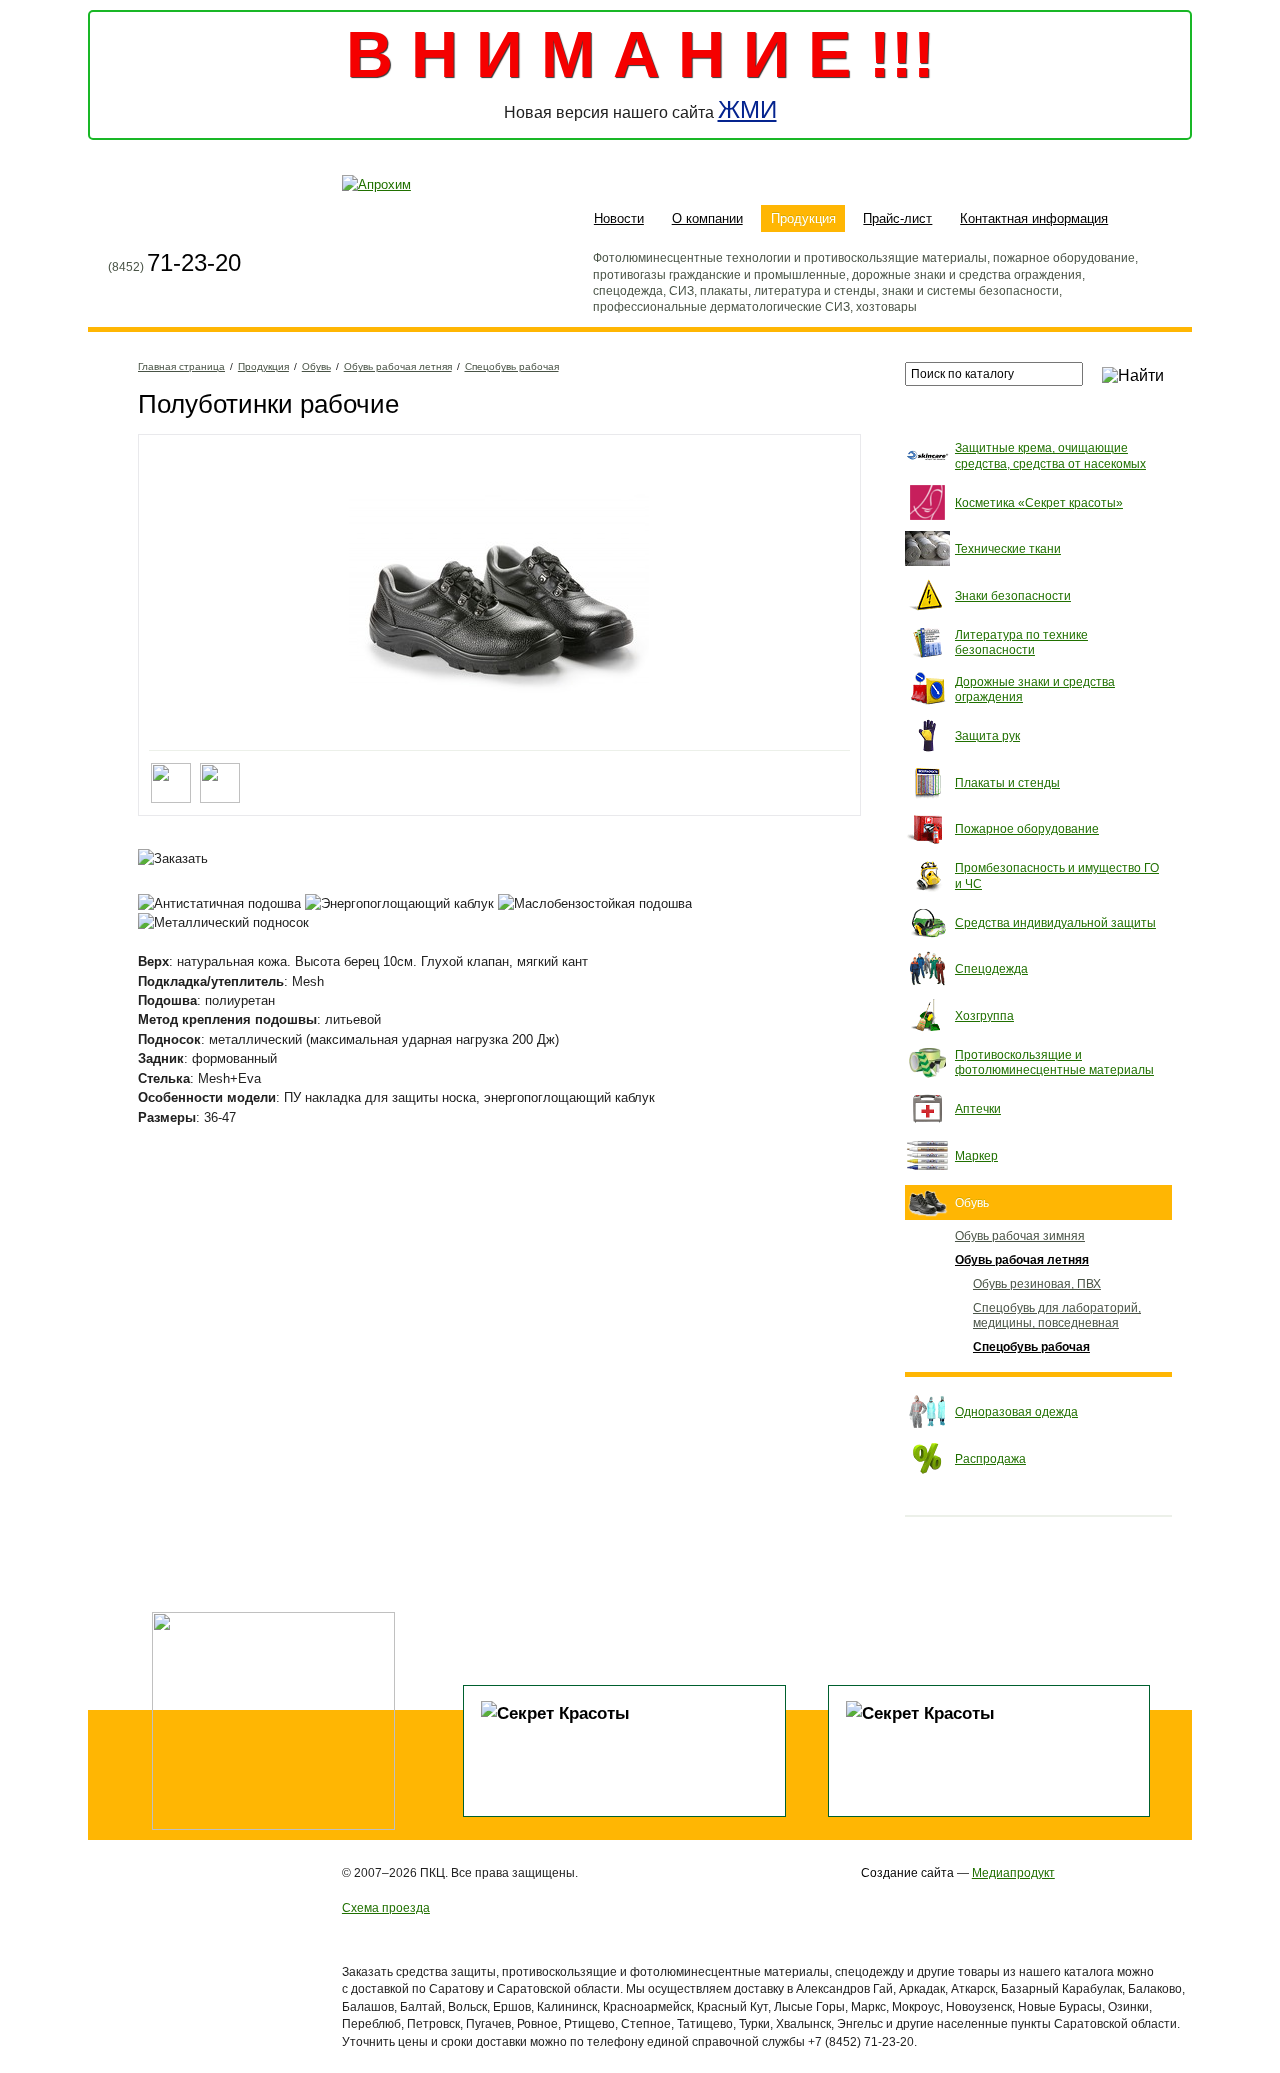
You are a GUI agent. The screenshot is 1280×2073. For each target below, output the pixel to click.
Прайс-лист (897, 218)
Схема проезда (386, 1907)
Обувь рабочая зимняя (1020, 1235)
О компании (707, 218)
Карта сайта (161, 221)
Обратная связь (198, 221)
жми (747, 109)
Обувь (316, 366)
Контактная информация (1034, 218)
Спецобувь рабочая (512, 366)
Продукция (803, 218)
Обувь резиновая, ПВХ (1037, 1283)
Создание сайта (907, 1872)
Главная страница (124, 221)
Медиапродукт (1013, 1872)
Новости (619, 218)
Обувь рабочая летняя (398, 366)
